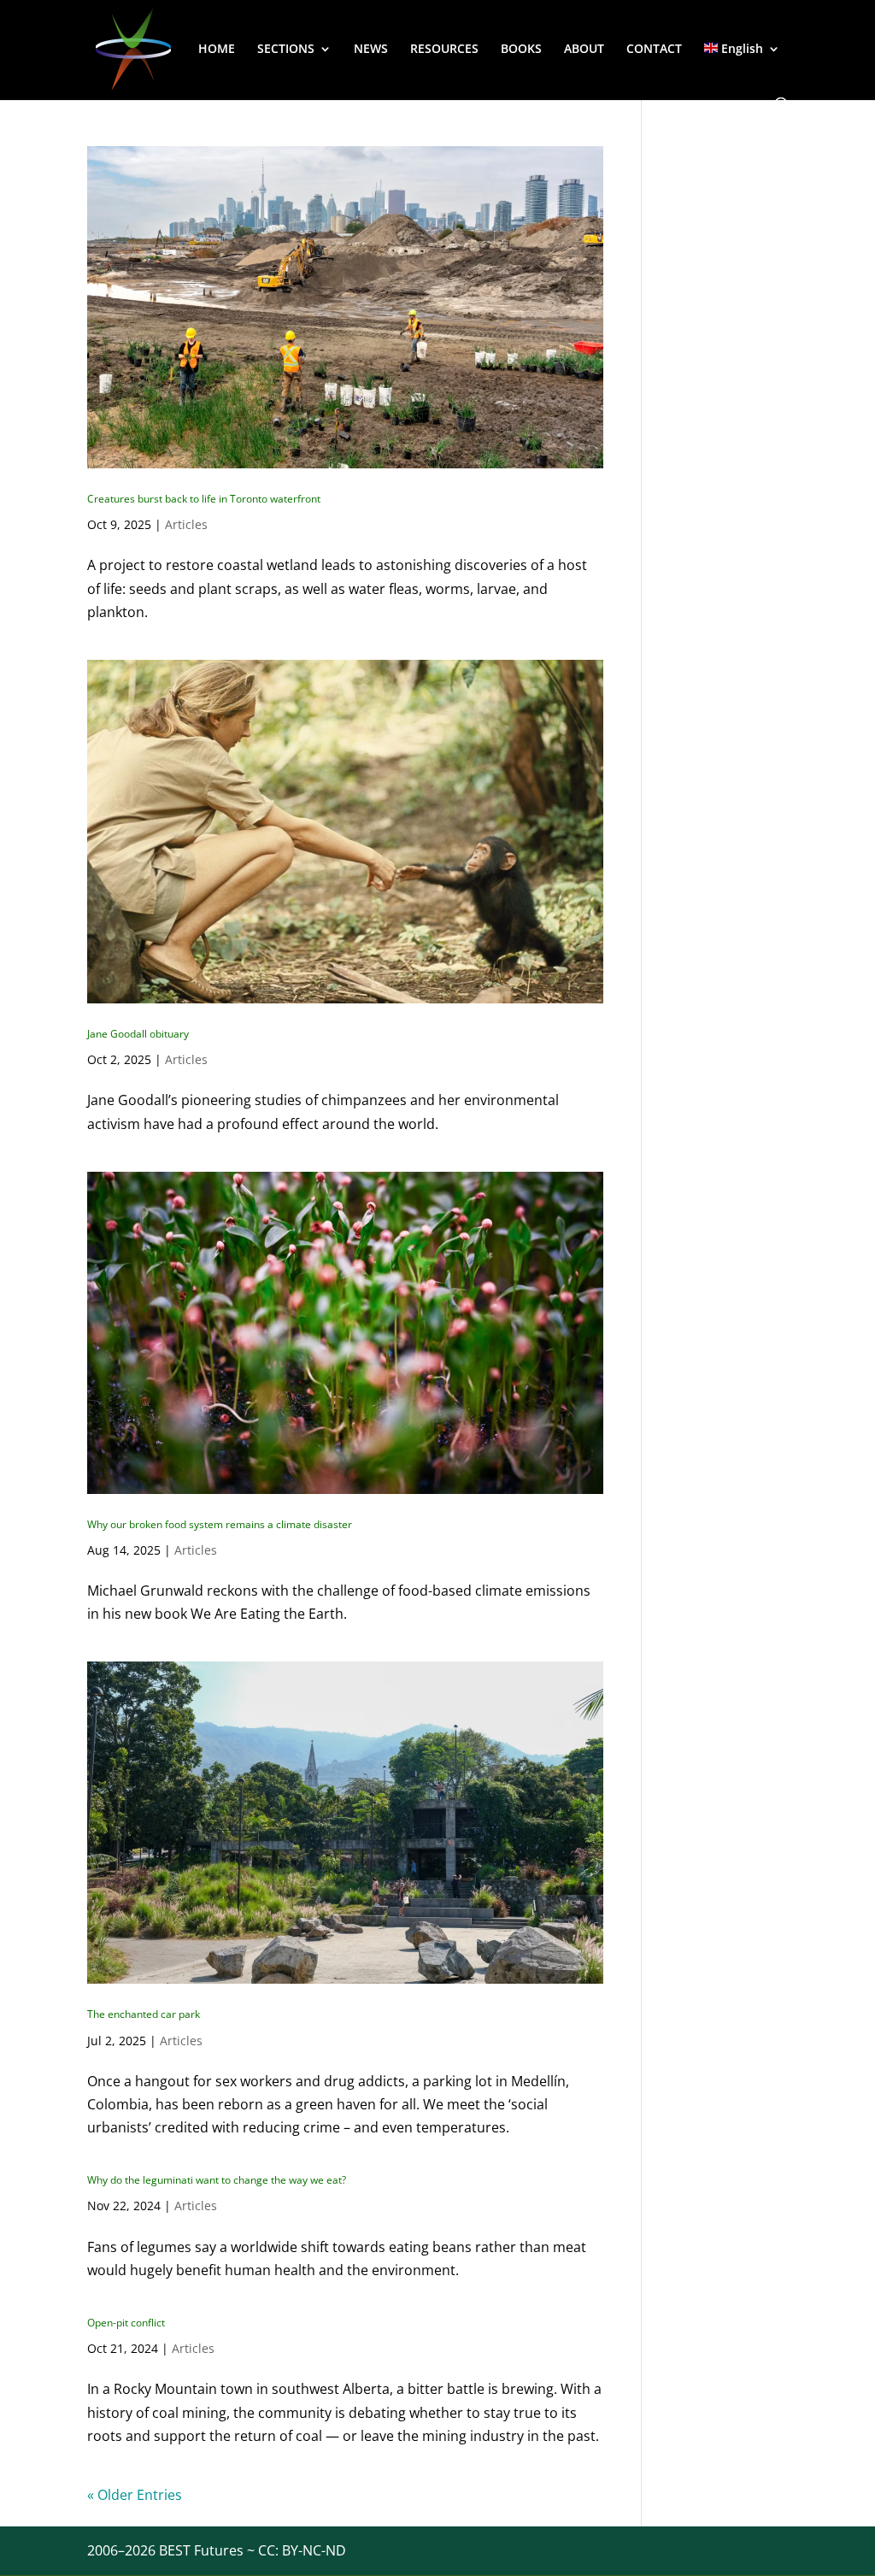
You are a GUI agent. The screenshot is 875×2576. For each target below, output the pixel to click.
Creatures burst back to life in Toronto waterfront (204, 499)
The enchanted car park (144, 2014)
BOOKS (521, 50)
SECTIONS (286, 50)
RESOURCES (444, 50)
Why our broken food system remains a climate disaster (220, 1524)
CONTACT (654, 50)
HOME (217, 50)
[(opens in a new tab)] (345, 307)
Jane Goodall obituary (138, 1034)
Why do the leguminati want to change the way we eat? (217, 2180)
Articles (186, 524)
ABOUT (584, 50)
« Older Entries (135, 2495)
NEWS (371, 50)
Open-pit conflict (126, 2323)
